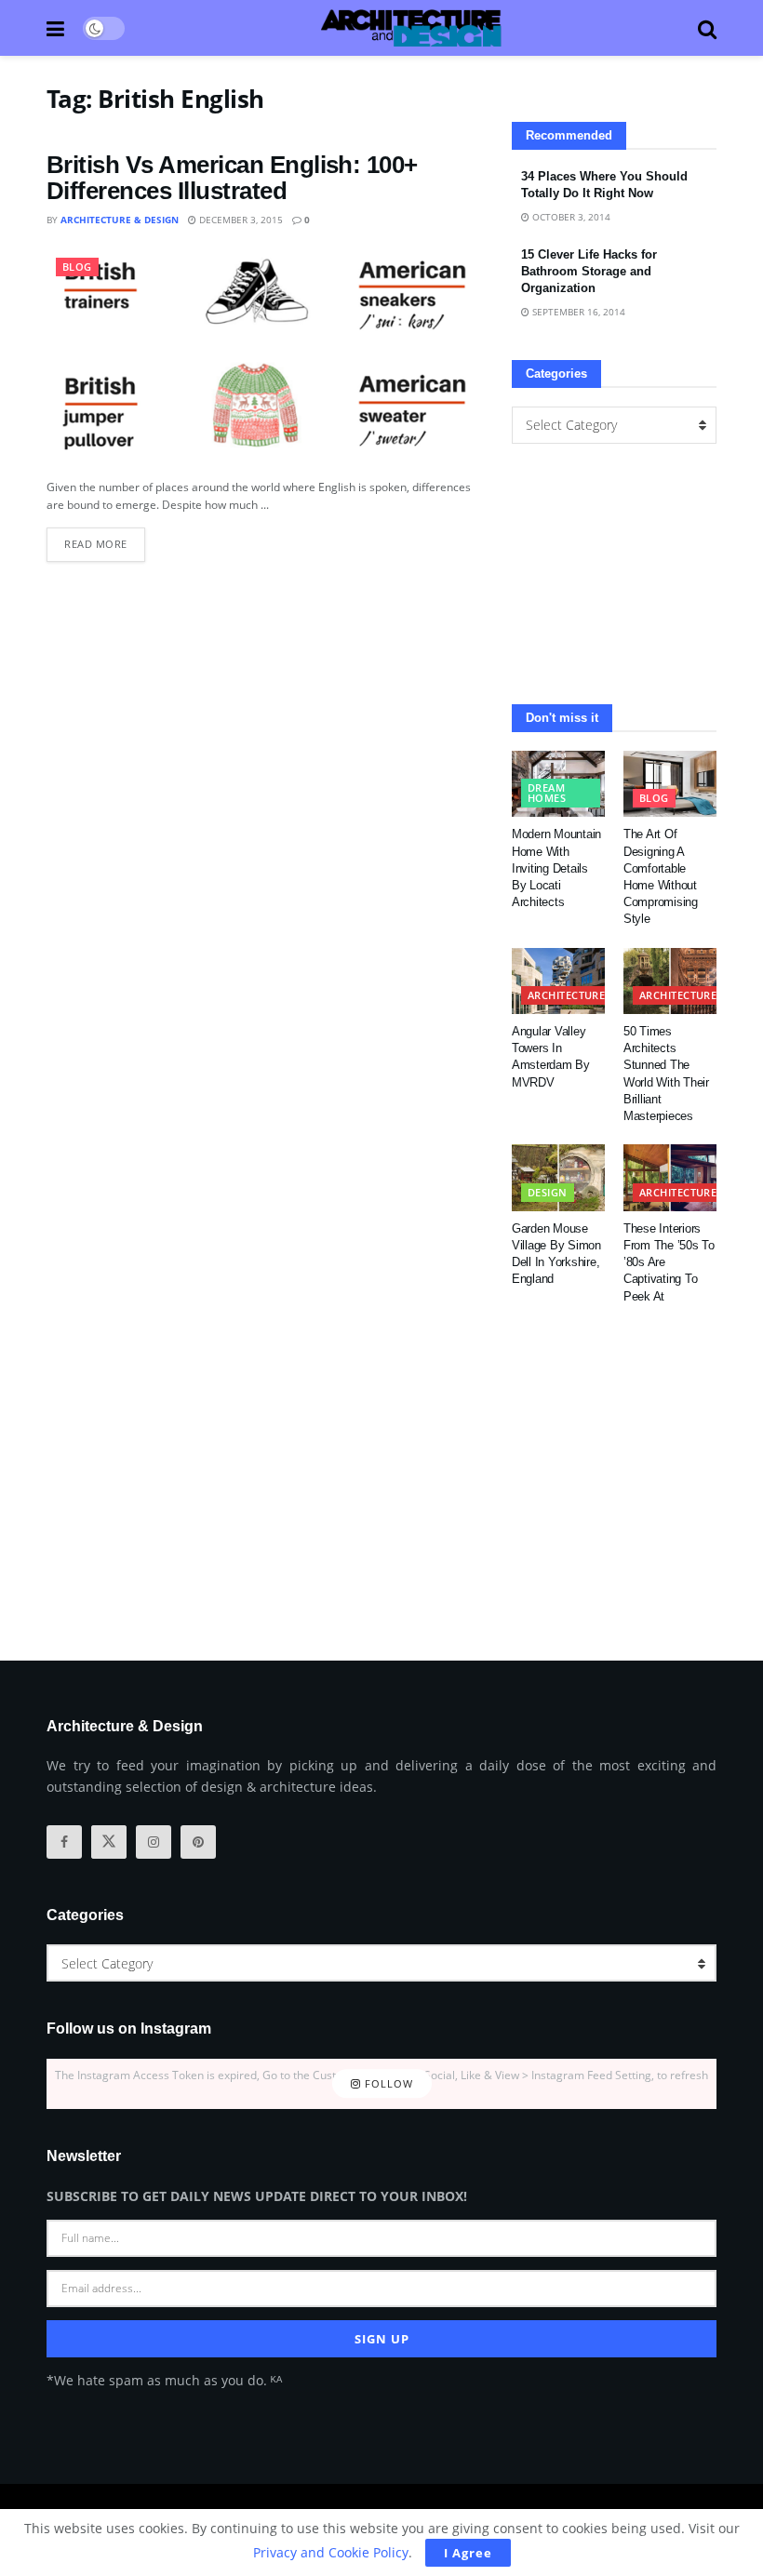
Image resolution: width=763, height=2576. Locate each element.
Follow (387, 2083)
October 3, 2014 (570, 217)
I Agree (468, 2553)
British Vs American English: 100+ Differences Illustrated (232, 178)
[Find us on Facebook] (64, 1842)
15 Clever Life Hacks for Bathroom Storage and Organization (589, 271)
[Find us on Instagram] (154, 1842)
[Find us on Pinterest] (198, 1842)
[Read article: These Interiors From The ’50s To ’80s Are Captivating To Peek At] (670, 1178)
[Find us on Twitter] (109, 1842)
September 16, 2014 (577, 312)
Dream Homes (547, 793)
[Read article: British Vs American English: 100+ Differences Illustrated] (265, 358)
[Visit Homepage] (411, 28)
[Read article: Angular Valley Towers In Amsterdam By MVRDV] (558, 981)
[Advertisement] (614, 574)
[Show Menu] (55, 28)
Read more (105, 539)
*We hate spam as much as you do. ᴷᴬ (164, 2380)
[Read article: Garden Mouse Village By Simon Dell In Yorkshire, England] (558, 1178)
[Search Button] (707, 28)
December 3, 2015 (240, 220)
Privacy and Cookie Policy (331, 2552)
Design (548, 1192)
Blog (77, 267)
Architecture (566, 995)
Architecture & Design (120, 220)
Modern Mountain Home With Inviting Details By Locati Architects (556, 868)
